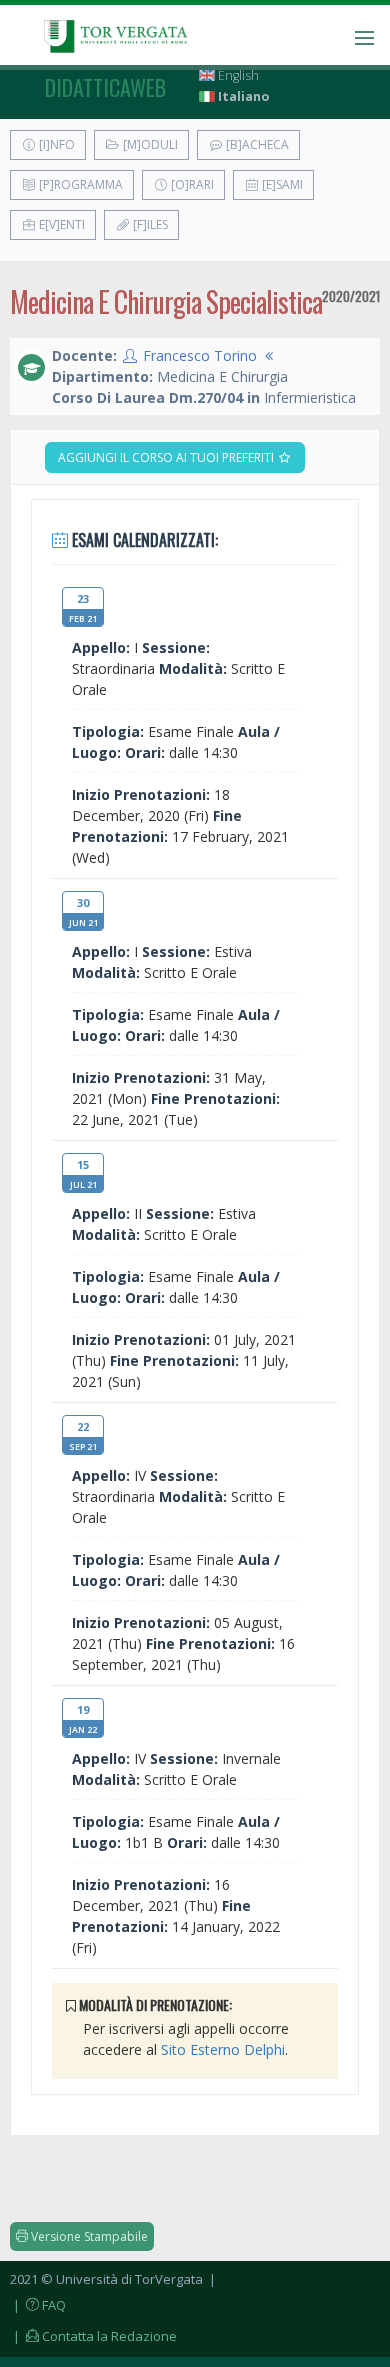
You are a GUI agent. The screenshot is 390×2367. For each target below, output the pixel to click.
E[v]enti (60, 224)
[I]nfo (55, 144)
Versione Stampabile (88, 2236)
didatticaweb (105, 87)
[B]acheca (256, 144)
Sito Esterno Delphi (223, 2049)
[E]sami (281, 184)
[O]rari (191, 184)
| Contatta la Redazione (93, 2336)
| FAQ (38, 2305)
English (237, 75)
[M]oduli (149, 144)
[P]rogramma (79, 184)
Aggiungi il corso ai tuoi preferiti (167, 457)
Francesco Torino (200, 355)
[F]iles (149, 224)
